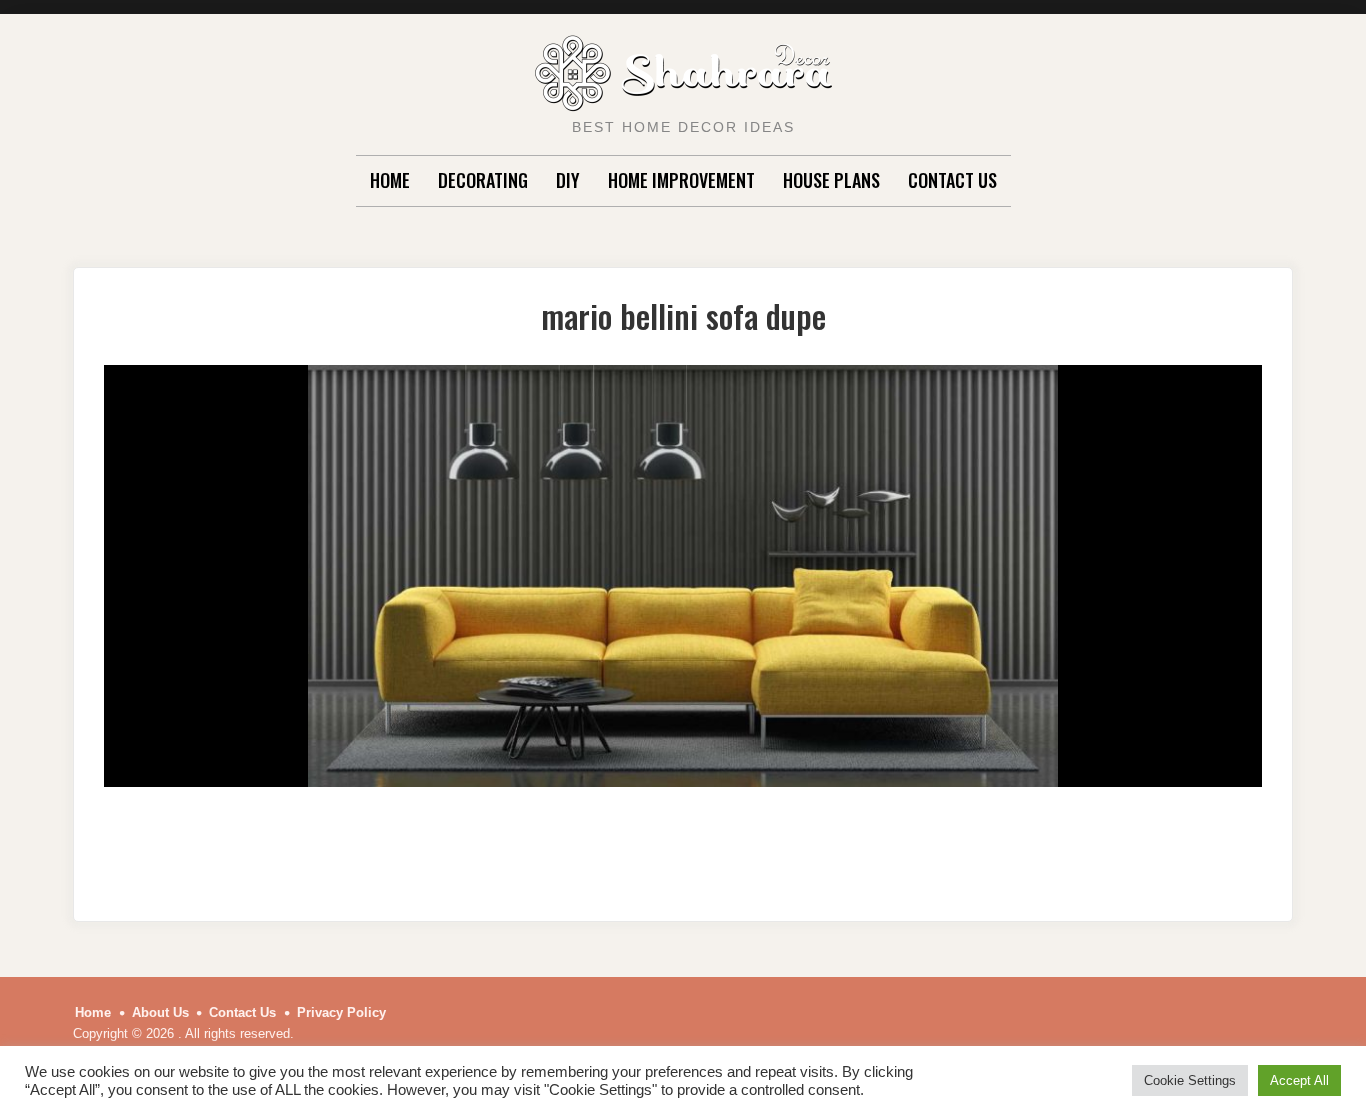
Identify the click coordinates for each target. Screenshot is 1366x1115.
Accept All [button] (1299, 1080)
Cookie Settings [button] (1190, 1080)
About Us (160, 1012)
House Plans (831, 180)
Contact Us (952, 180)
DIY (568, 180)
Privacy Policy (341, 1012)
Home (390, 180)
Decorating (483, 180)
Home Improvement (681, 180)
